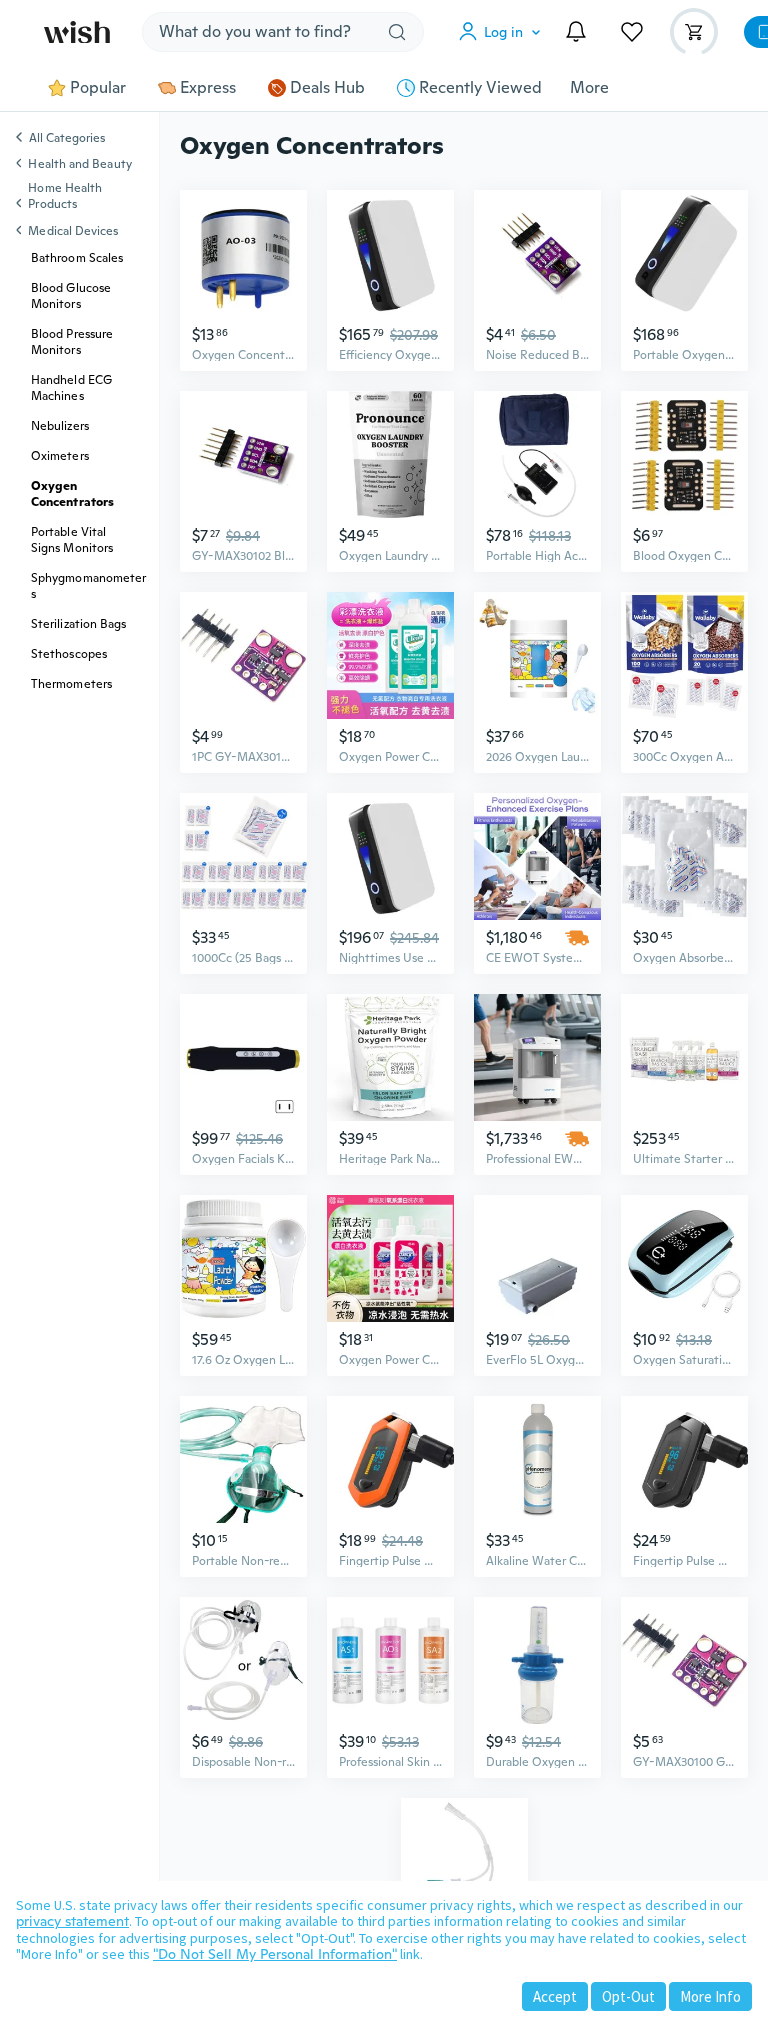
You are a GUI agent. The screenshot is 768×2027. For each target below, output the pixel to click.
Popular (98, 88)
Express (208, 88)
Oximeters (60, 456)
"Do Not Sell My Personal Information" (275, 1954)
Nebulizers (60, 426)
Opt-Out (628, 1996)
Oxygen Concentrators (72, 494)
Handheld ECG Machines (71, 388)
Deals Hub (327, 88)
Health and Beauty (79, 164)
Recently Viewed (480, 88)
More (589, 88)
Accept (555, 1996)
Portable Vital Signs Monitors (72, 540)
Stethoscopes (69, 654)
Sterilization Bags (78, 624)
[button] (504, 32)
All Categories (67, 139)
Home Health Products (65, 196)
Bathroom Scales (77, 258)
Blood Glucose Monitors (71, 296)
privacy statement (72, 1921)
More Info (710, 1996)
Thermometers (71, 684)
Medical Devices (73, 231)
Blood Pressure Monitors (72, 342)
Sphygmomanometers (88, 586)
